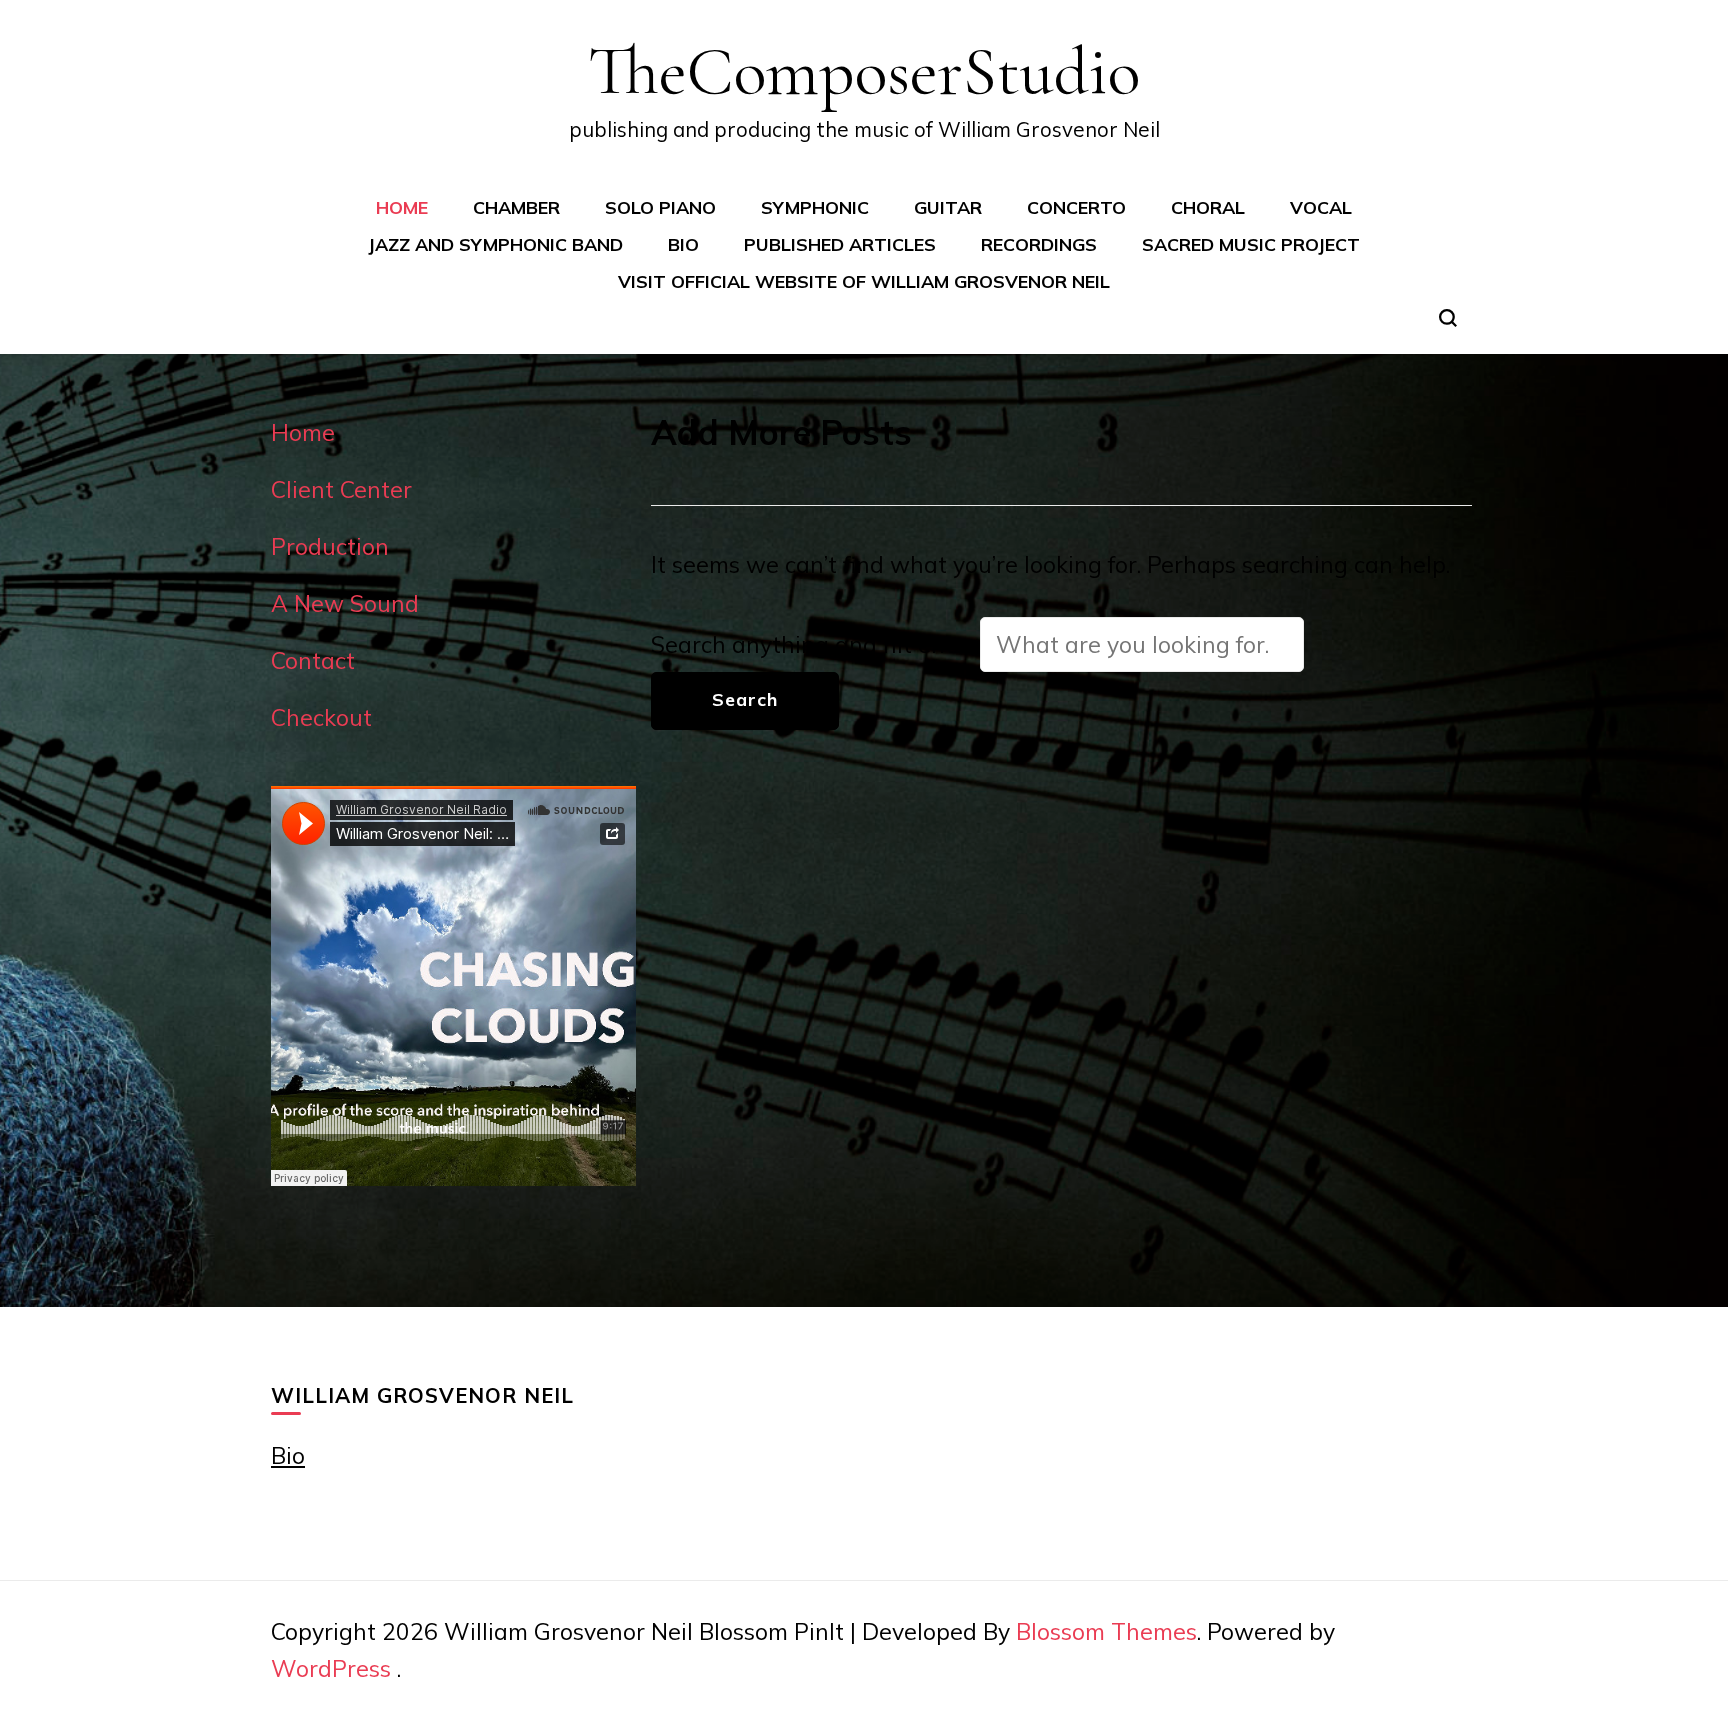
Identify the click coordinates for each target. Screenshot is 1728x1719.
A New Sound (345, 603)
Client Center (341, 489)
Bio (683, 244)
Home (402, 207)
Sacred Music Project (1251, 244)
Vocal (1321, 207)
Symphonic (815, 207)
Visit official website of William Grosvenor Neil (864, 281)
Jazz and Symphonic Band (495, 244)
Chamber (516, 207)
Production (330, 546)
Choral (1208, 207)
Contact (313, 660)
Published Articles (840, 244)
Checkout (321, 717)
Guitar (948, 207)
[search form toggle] (1448, 318)
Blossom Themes (1106, 1631)
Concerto (1076, 207)
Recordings (1039, 244)
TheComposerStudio (864, 71)
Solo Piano (660, 207)
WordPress (331, 1668)
